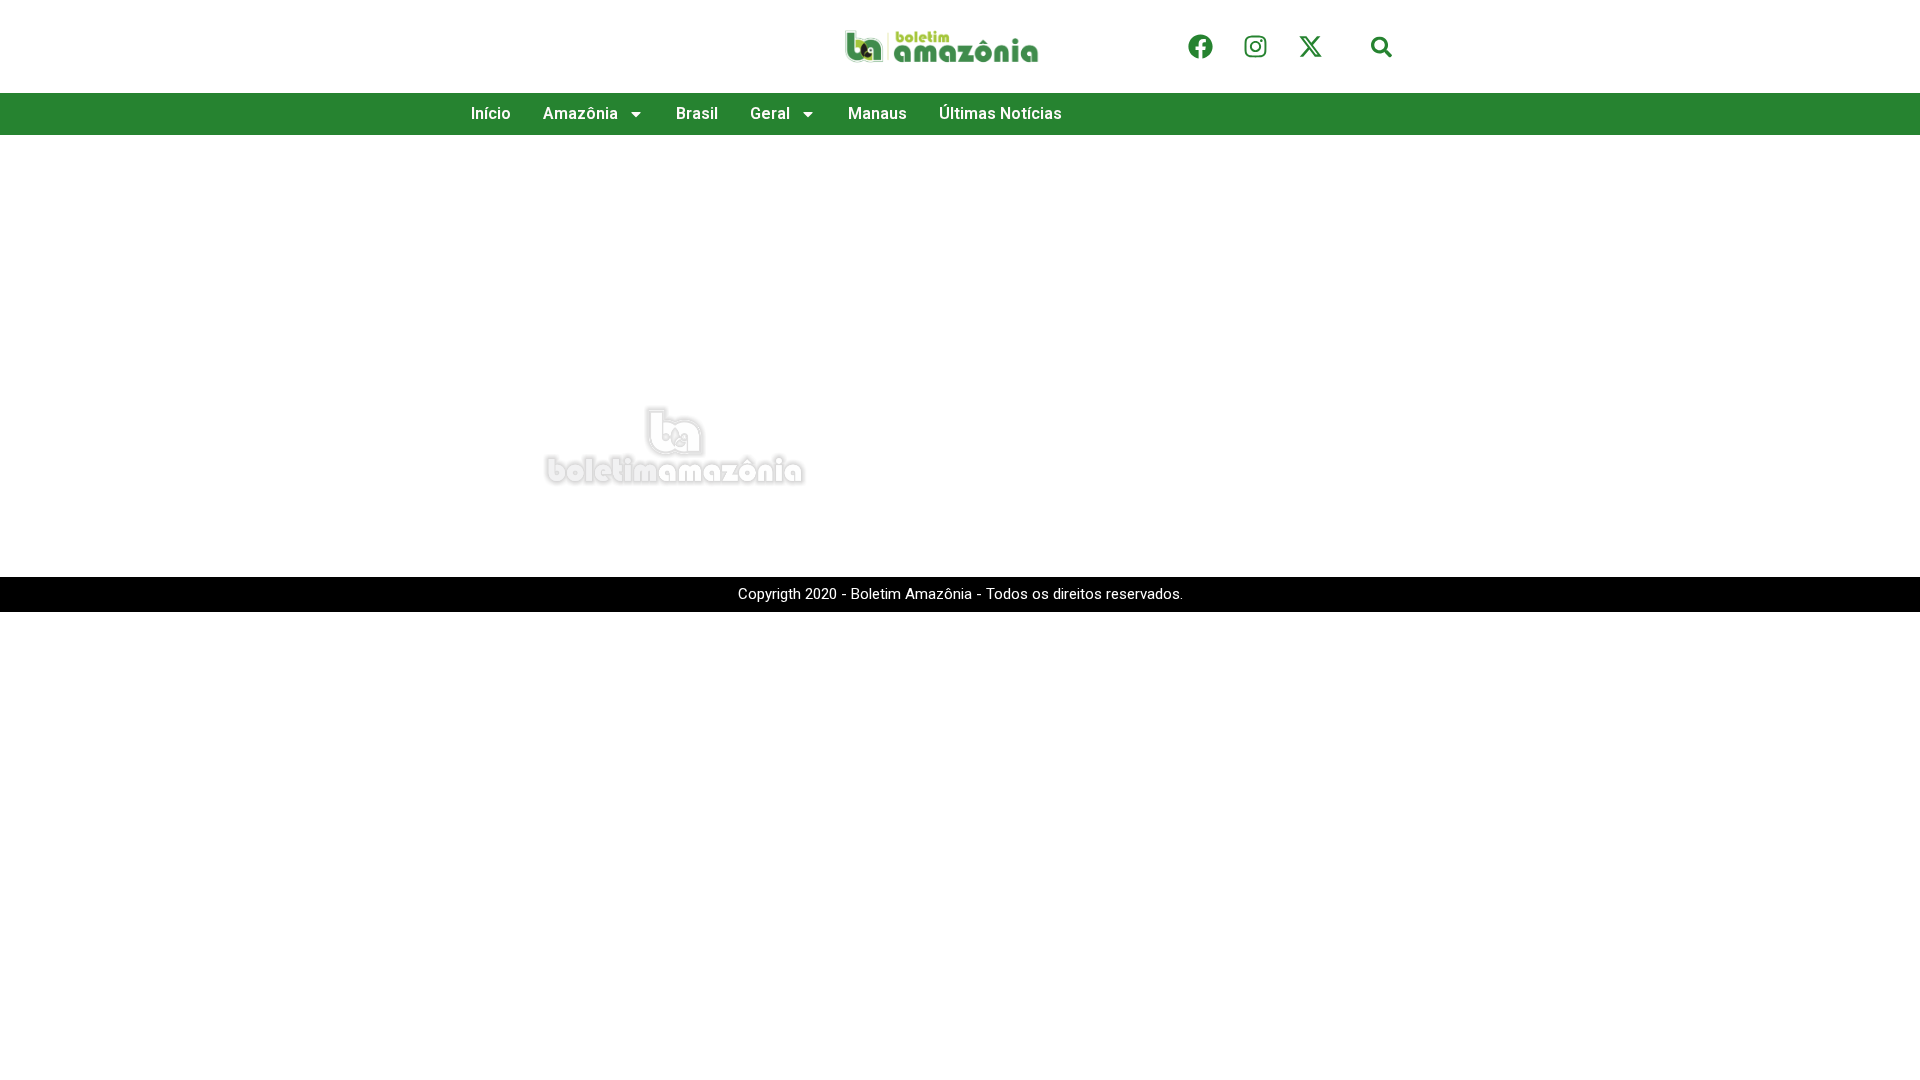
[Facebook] (1200, 47)
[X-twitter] (1310, 47)
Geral (770, 113)
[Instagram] (1255, 47)
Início (491, 113)
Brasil (697, 113)
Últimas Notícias (1000, 113)
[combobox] (1437, 46)
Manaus (877, 113)
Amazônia (580, 113)
